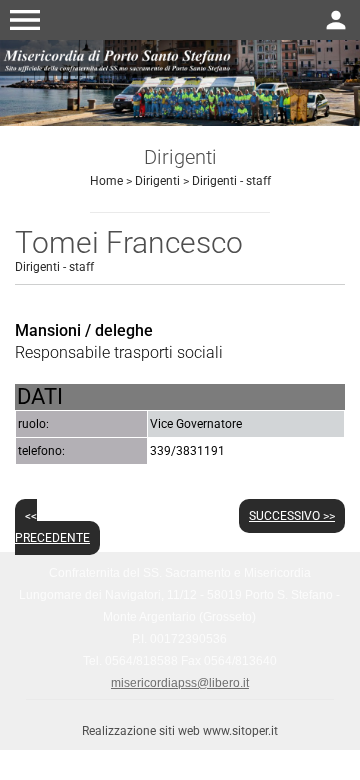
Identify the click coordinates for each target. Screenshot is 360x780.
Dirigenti (157, 181)
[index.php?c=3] (180, 81)
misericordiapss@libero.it (180, 683)
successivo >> (292, 516)
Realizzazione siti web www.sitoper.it (180, 731)
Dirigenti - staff (231, 181)
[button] (25, 20)
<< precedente (52, 527)
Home (106, 181)
